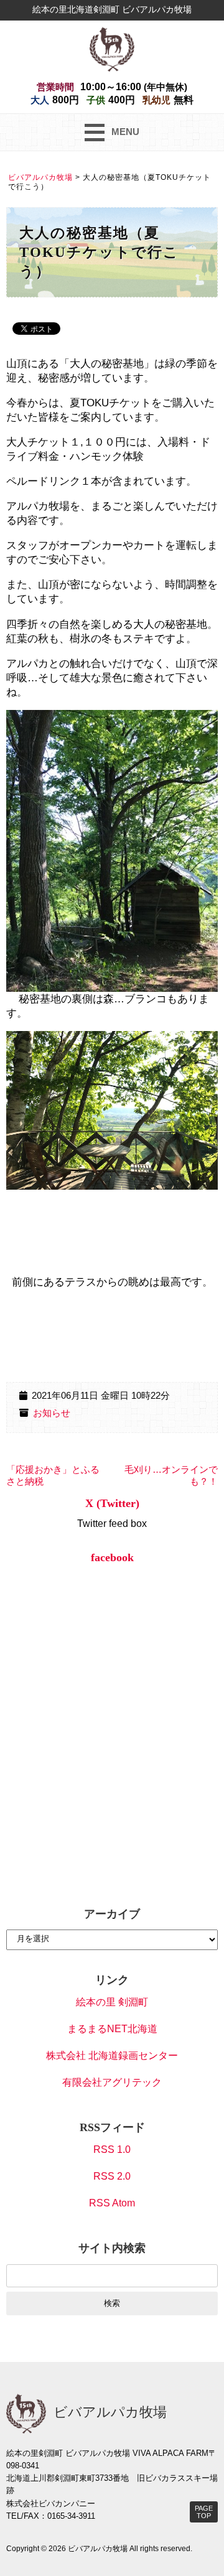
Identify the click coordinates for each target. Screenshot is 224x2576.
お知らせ (52, 1413)
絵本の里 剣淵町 (112, 2002)
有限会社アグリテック (112, 2082)
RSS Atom (112, 2203)
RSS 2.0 (112, 2176)
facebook (112, 1557)
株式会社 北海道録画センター (112, 2056)
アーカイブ (112, 1914)
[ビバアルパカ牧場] (112, 48)
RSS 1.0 (112, 2149)
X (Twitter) (112, 1503)
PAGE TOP (204, 2512)
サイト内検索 (112, 2248)
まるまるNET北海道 (112, 2029)
